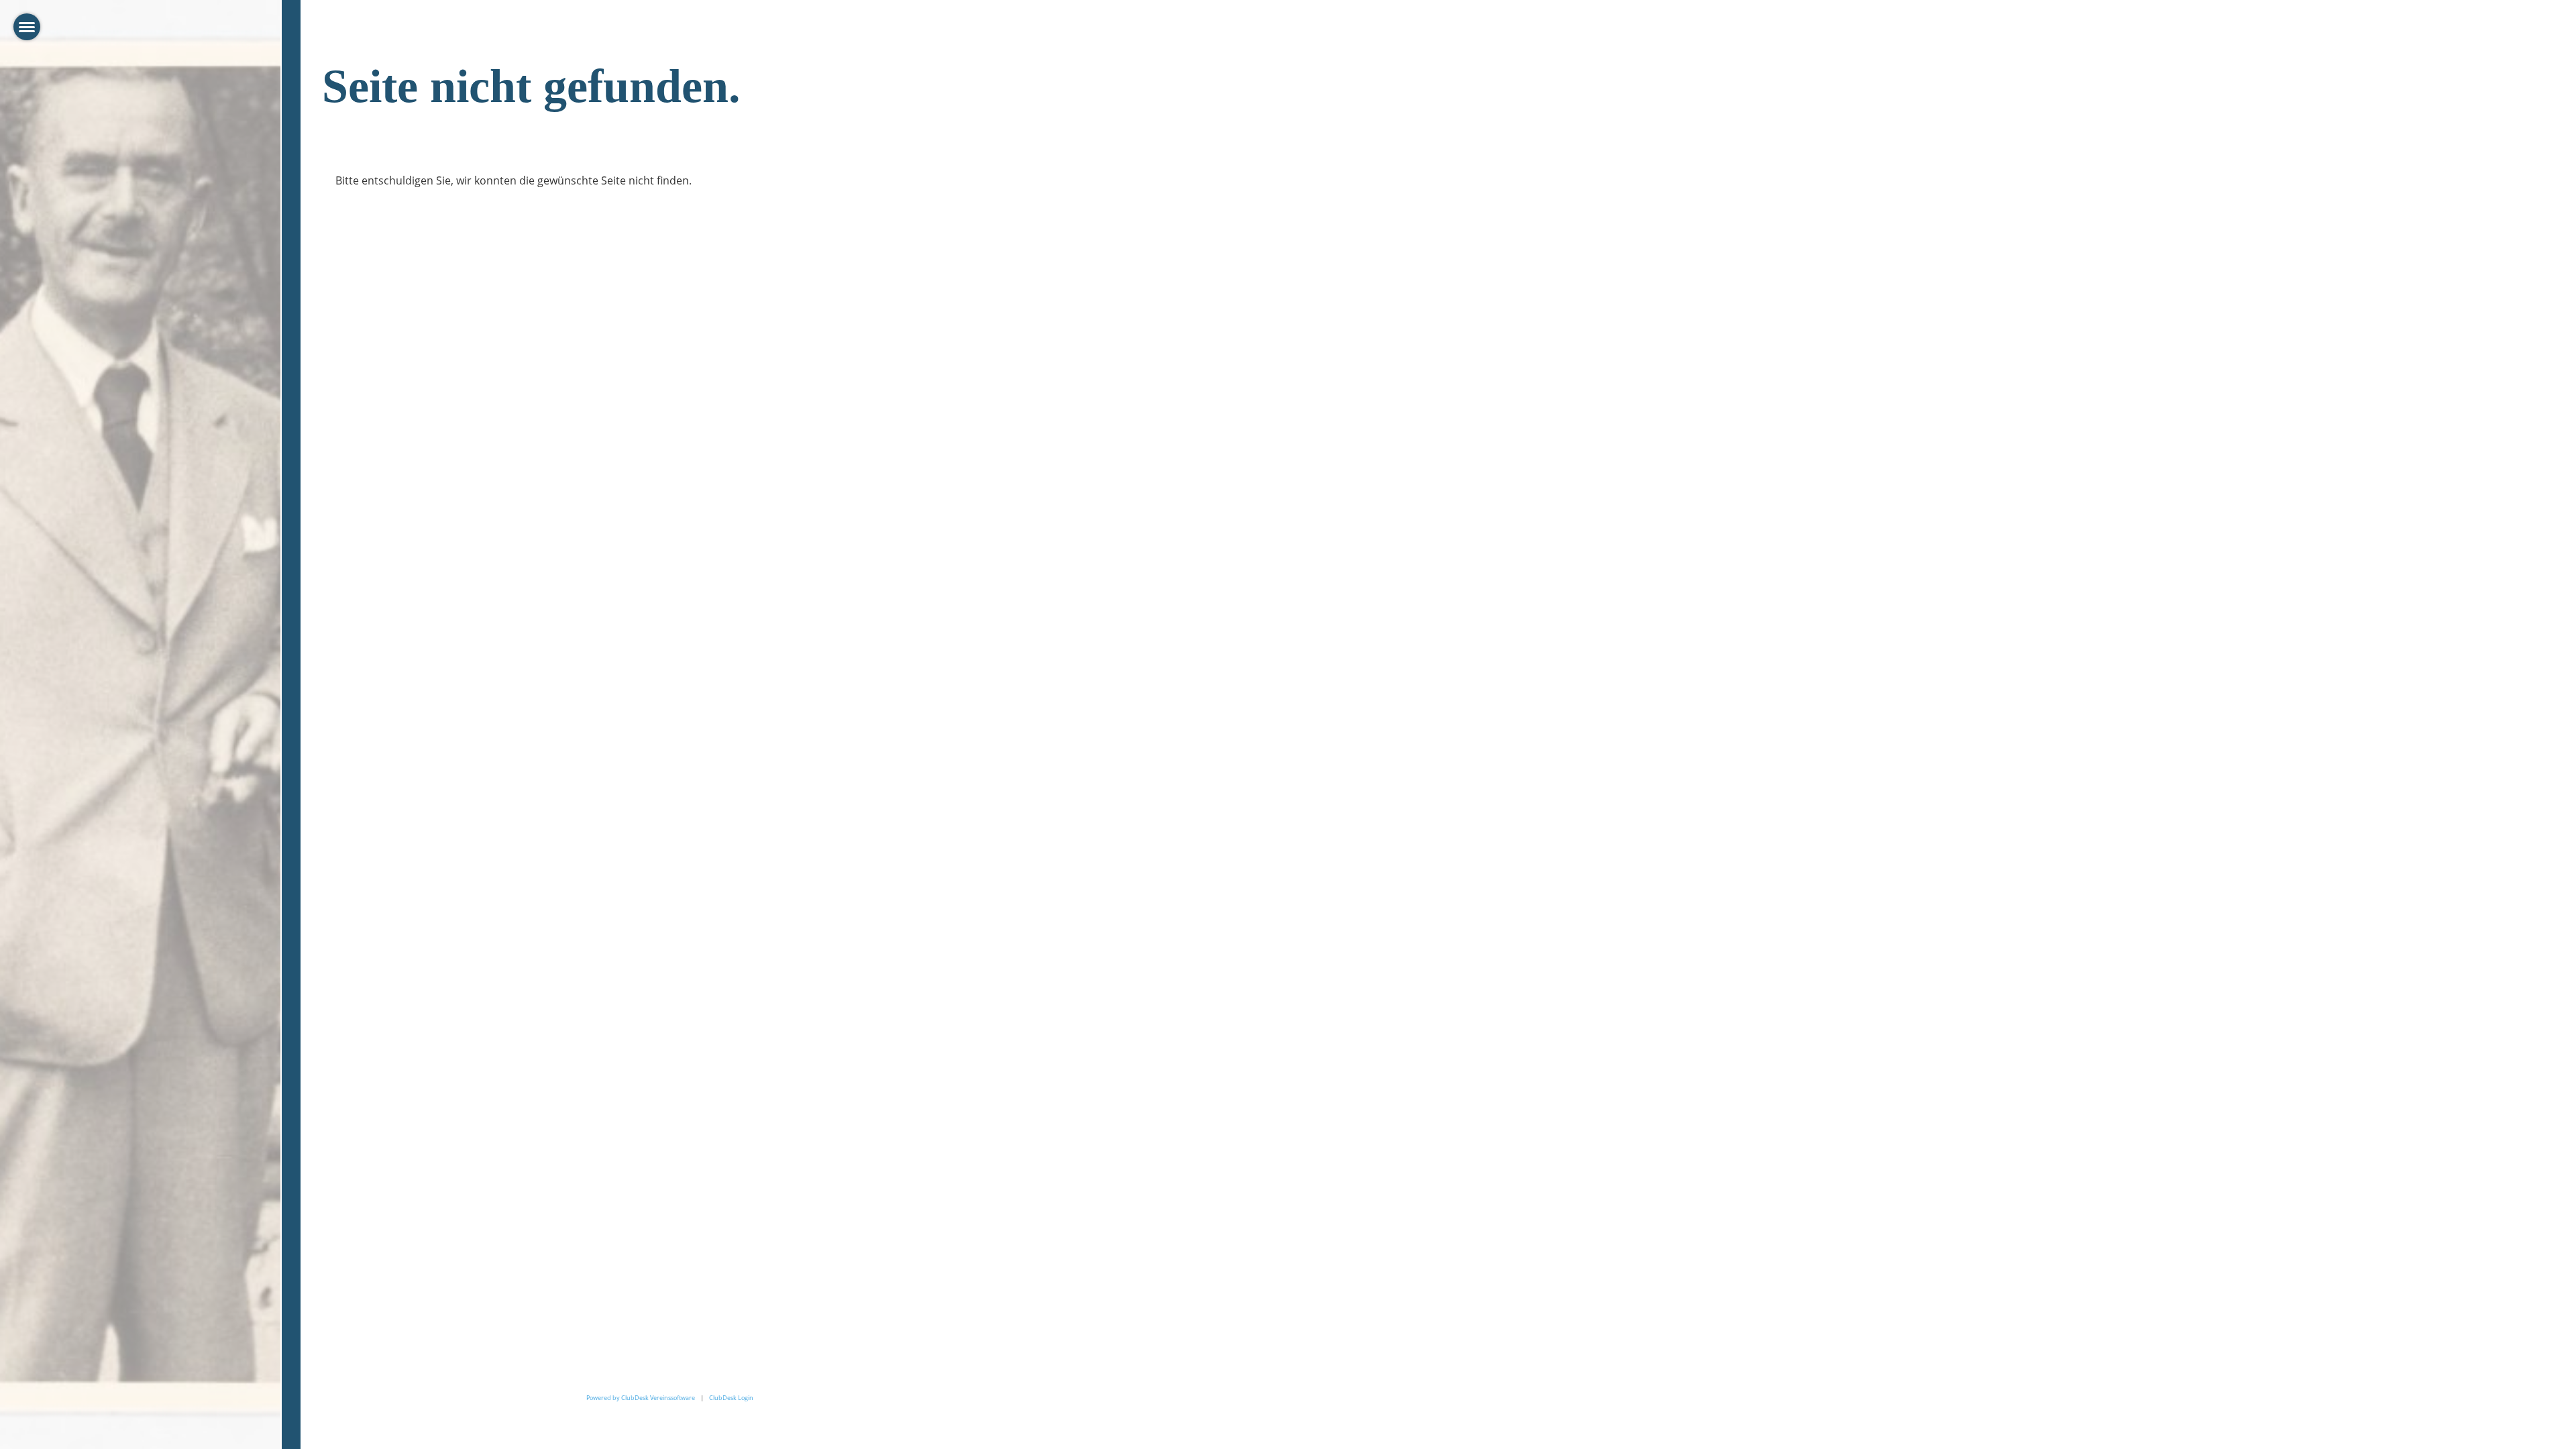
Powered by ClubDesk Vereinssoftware (641, 1398)
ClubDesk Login (731, 1398)
